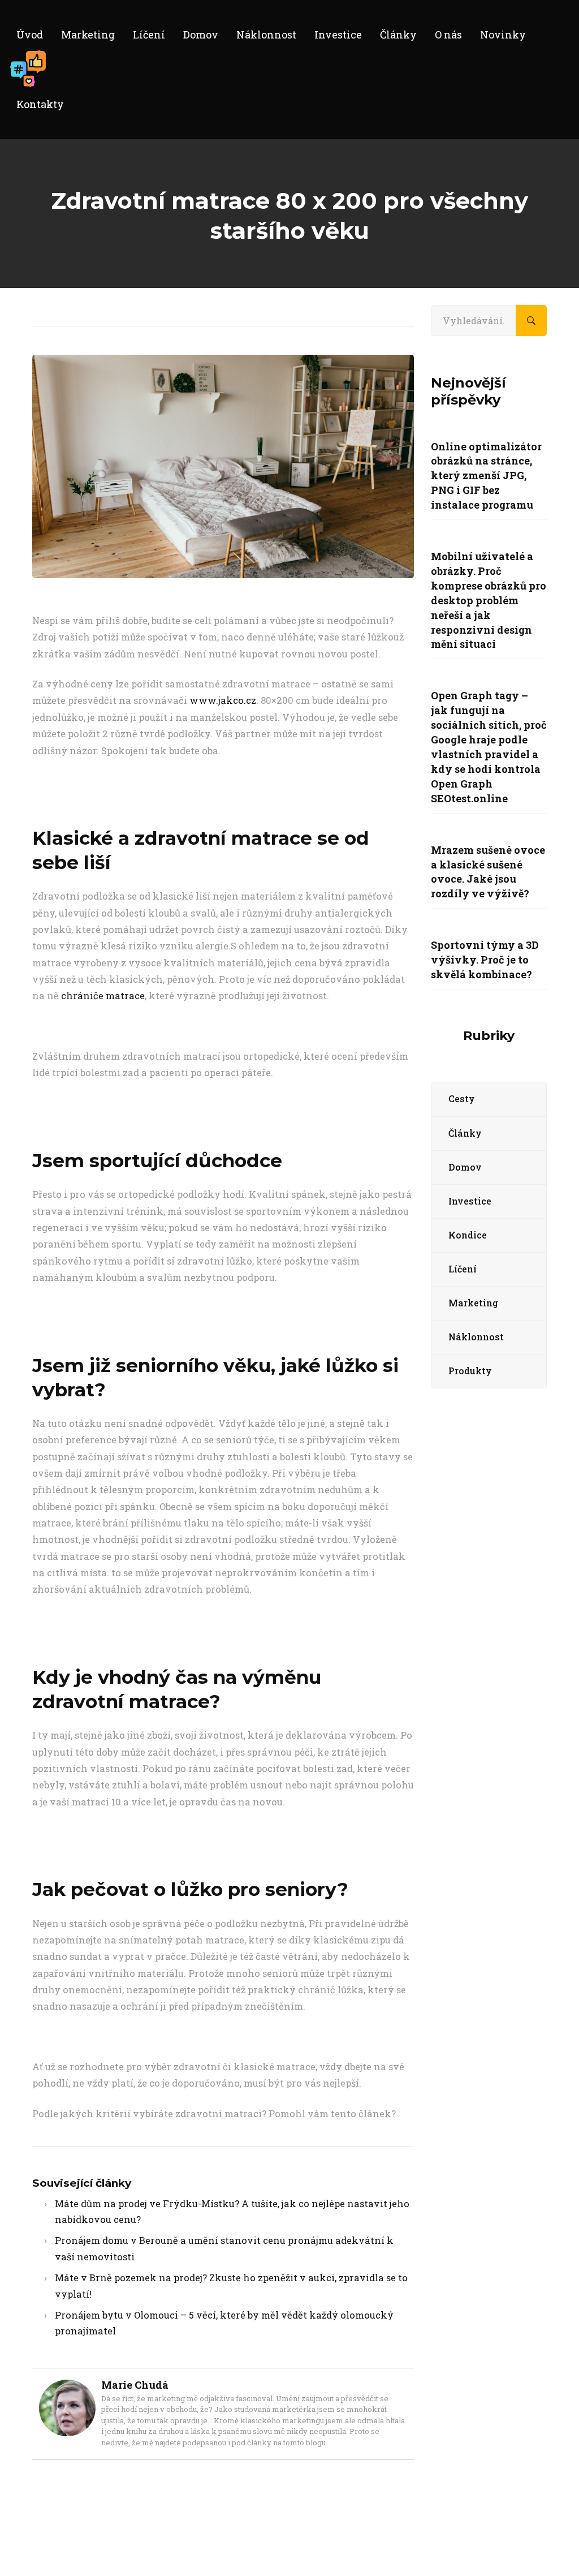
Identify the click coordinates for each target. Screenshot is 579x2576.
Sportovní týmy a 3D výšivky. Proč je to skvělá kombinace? (485, 960)
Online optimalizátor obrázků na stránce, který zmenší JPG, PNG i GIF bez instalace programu (486, 476)
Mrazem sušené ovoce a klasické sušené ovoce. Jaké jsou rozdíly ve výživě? (488, 872)
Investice (470, 1201)
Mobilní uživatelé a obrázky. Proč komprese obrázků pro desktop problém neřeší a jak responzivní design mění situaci (489, 600)
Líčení (463, 1269)
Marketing (473, 1303)
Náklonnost (476, 1337)
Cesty (462, 1098)
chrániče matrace (103, 995)
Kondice (468, 1235)
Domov (465, 1167)
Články (465, 1133)
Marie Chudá (135, 2385)
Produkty (470, 1371)
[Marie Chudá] (67, 2388)
